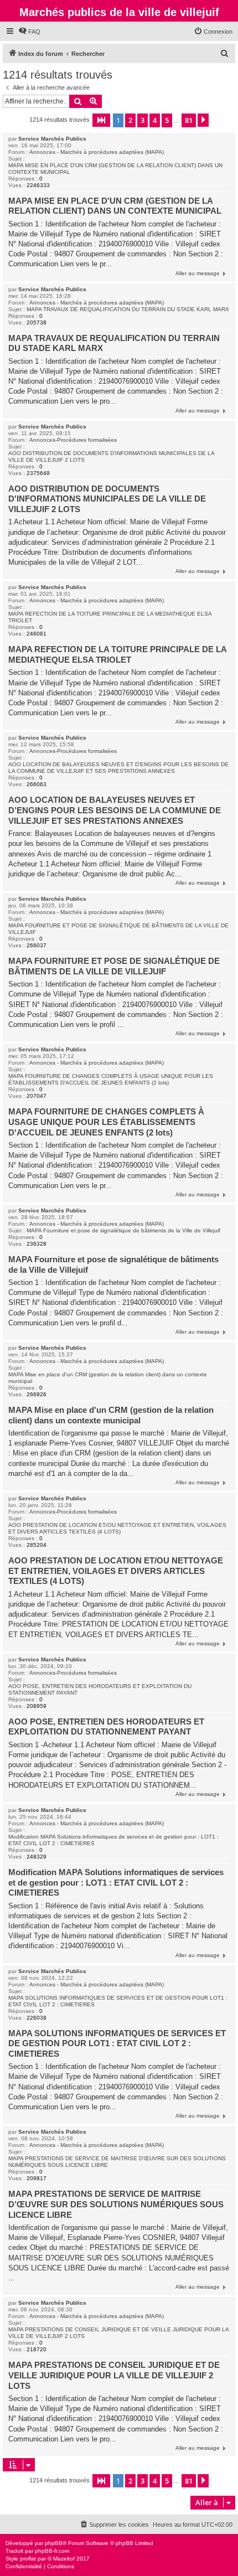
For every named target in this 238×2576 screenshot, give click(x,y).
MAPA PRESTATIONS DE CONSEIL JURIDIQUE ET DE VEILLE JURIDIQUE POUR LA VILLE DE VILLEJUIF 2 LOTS (118, 2333)
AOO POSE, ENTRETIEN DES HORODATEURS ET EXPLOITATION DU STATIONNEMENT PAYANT (100, 1689)
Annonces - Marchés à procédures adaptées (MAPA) (97, 152)
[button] (101, 120)
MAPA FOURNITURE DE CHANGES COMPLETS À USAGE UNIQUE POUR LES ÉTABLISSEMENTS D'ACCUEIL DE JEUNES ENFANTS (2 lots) (111, 1079)
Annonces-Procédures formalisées (73, 440)
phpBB (54, 2543)
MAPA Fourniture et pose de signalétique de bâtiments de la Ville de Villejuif (123, 1230)
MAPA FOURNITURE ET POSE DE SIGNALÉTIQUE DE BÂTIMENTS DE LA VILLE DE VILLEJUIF (118, 929)
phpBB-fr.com (52, 2551)
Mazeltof (64, 2559)
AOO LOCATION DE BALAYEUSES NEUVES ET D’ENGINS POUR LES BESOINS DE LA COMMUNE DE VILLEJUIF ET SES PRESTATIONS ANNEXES (118, 768)
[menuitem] (29, 32)
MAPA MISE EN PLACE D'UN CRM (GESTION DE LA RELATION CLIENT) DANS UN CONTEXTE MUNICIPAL (115, 169)
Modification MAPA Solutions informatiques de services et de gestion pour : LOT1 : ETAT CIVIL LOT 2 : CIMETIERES (113, 1840)
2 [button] (130, 120)
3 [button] (143, 120)
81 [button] (189, 120)
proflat (28, 2559)
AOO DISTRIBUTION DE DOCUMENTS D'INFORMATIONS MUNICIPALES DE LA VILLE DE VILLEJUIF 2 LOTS (111, 456)
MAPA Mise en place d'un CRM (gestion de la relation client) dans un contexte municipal (108, 1378)
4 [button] (155, 120)
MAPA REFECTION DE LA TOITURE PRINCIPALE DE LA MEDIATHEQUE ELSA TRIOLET (110, 617)
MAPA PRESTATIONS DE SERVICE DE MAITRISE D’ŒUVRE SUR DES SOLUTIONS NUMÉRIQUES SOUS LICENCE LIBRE (117, 2162)
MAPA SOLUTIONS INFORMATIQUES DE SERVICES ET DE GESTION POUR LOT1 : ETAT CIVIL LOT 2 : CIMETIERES (118, 2001)
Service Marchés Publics (52, 139)
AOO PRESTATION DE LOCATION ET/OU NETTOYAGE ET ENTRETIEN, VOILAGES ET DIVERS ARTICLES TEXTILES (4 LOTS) (117, 1528)
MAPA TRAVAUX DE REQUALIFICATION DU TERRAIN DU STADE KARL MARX (128, 309)
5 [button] (167, 120)
